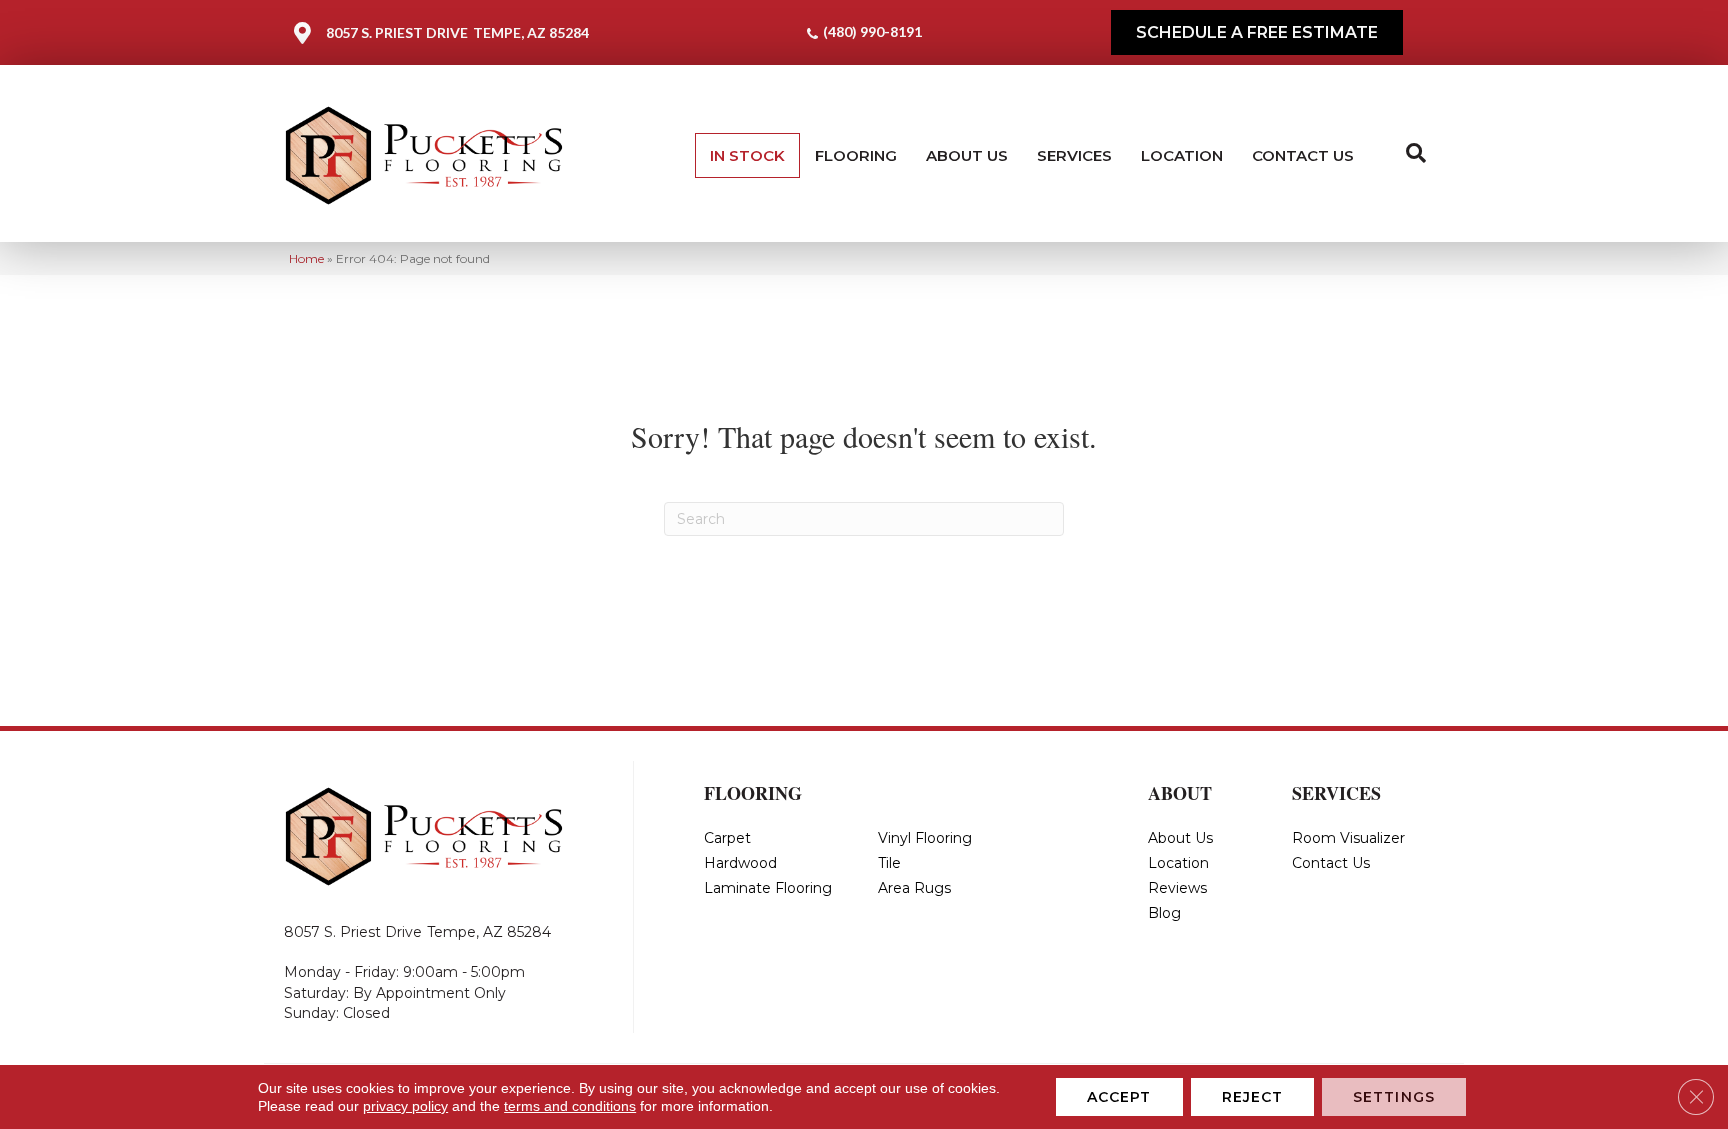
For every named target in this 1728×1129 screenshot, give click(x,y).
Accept (1119, 1097)
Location (1182, 155)
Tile (889, 863)
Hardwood (740, 863)
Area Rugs (914, 888)
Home (306, 258)
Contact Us (1303, 155)
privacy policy (405, 1106)
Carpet (727, 838)
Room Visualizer (1348, 838)
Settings (1394, 1097)
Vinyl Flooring (925, 838)
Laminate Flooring (768, 888)
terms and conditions (570, 1106)
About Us (967, 155)
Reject (1253, 1097)
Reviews (1177, 888)
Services (1074, 155)
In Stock (747, 155)
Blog (1164, 913)
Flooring (856, 155)
